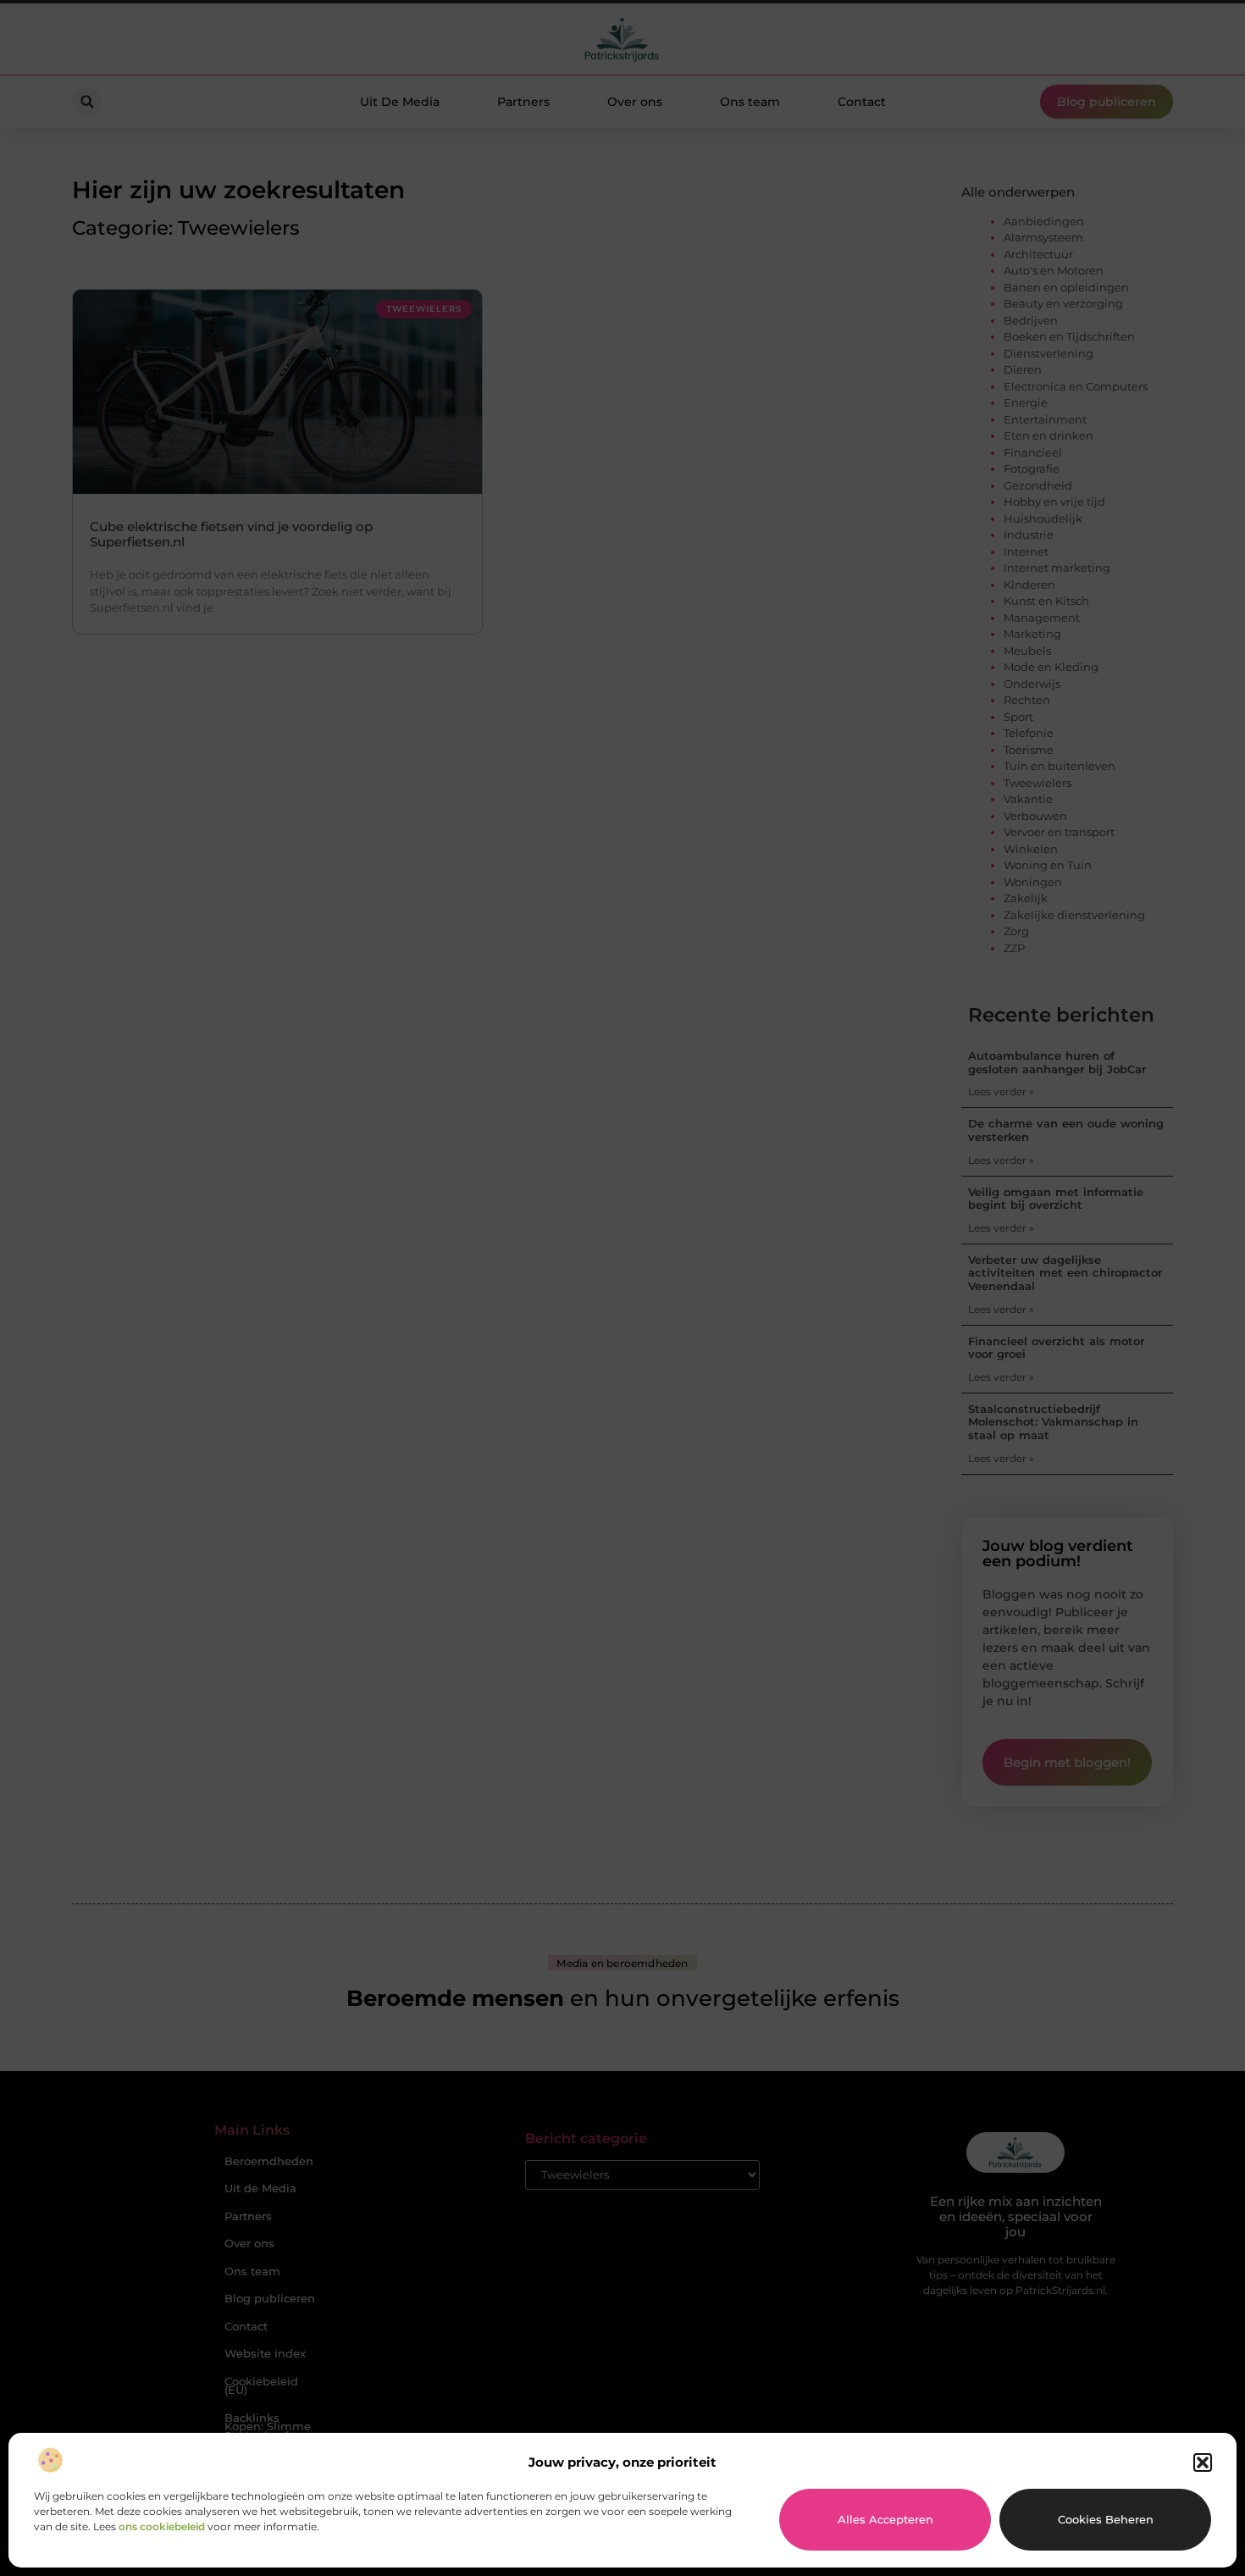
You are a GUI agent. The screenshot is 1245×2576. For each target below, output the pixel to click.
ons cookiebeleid (162, 2526)
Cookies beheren (1106, 2519)
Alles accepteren (885, 2519)
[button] (1203, 2462)
